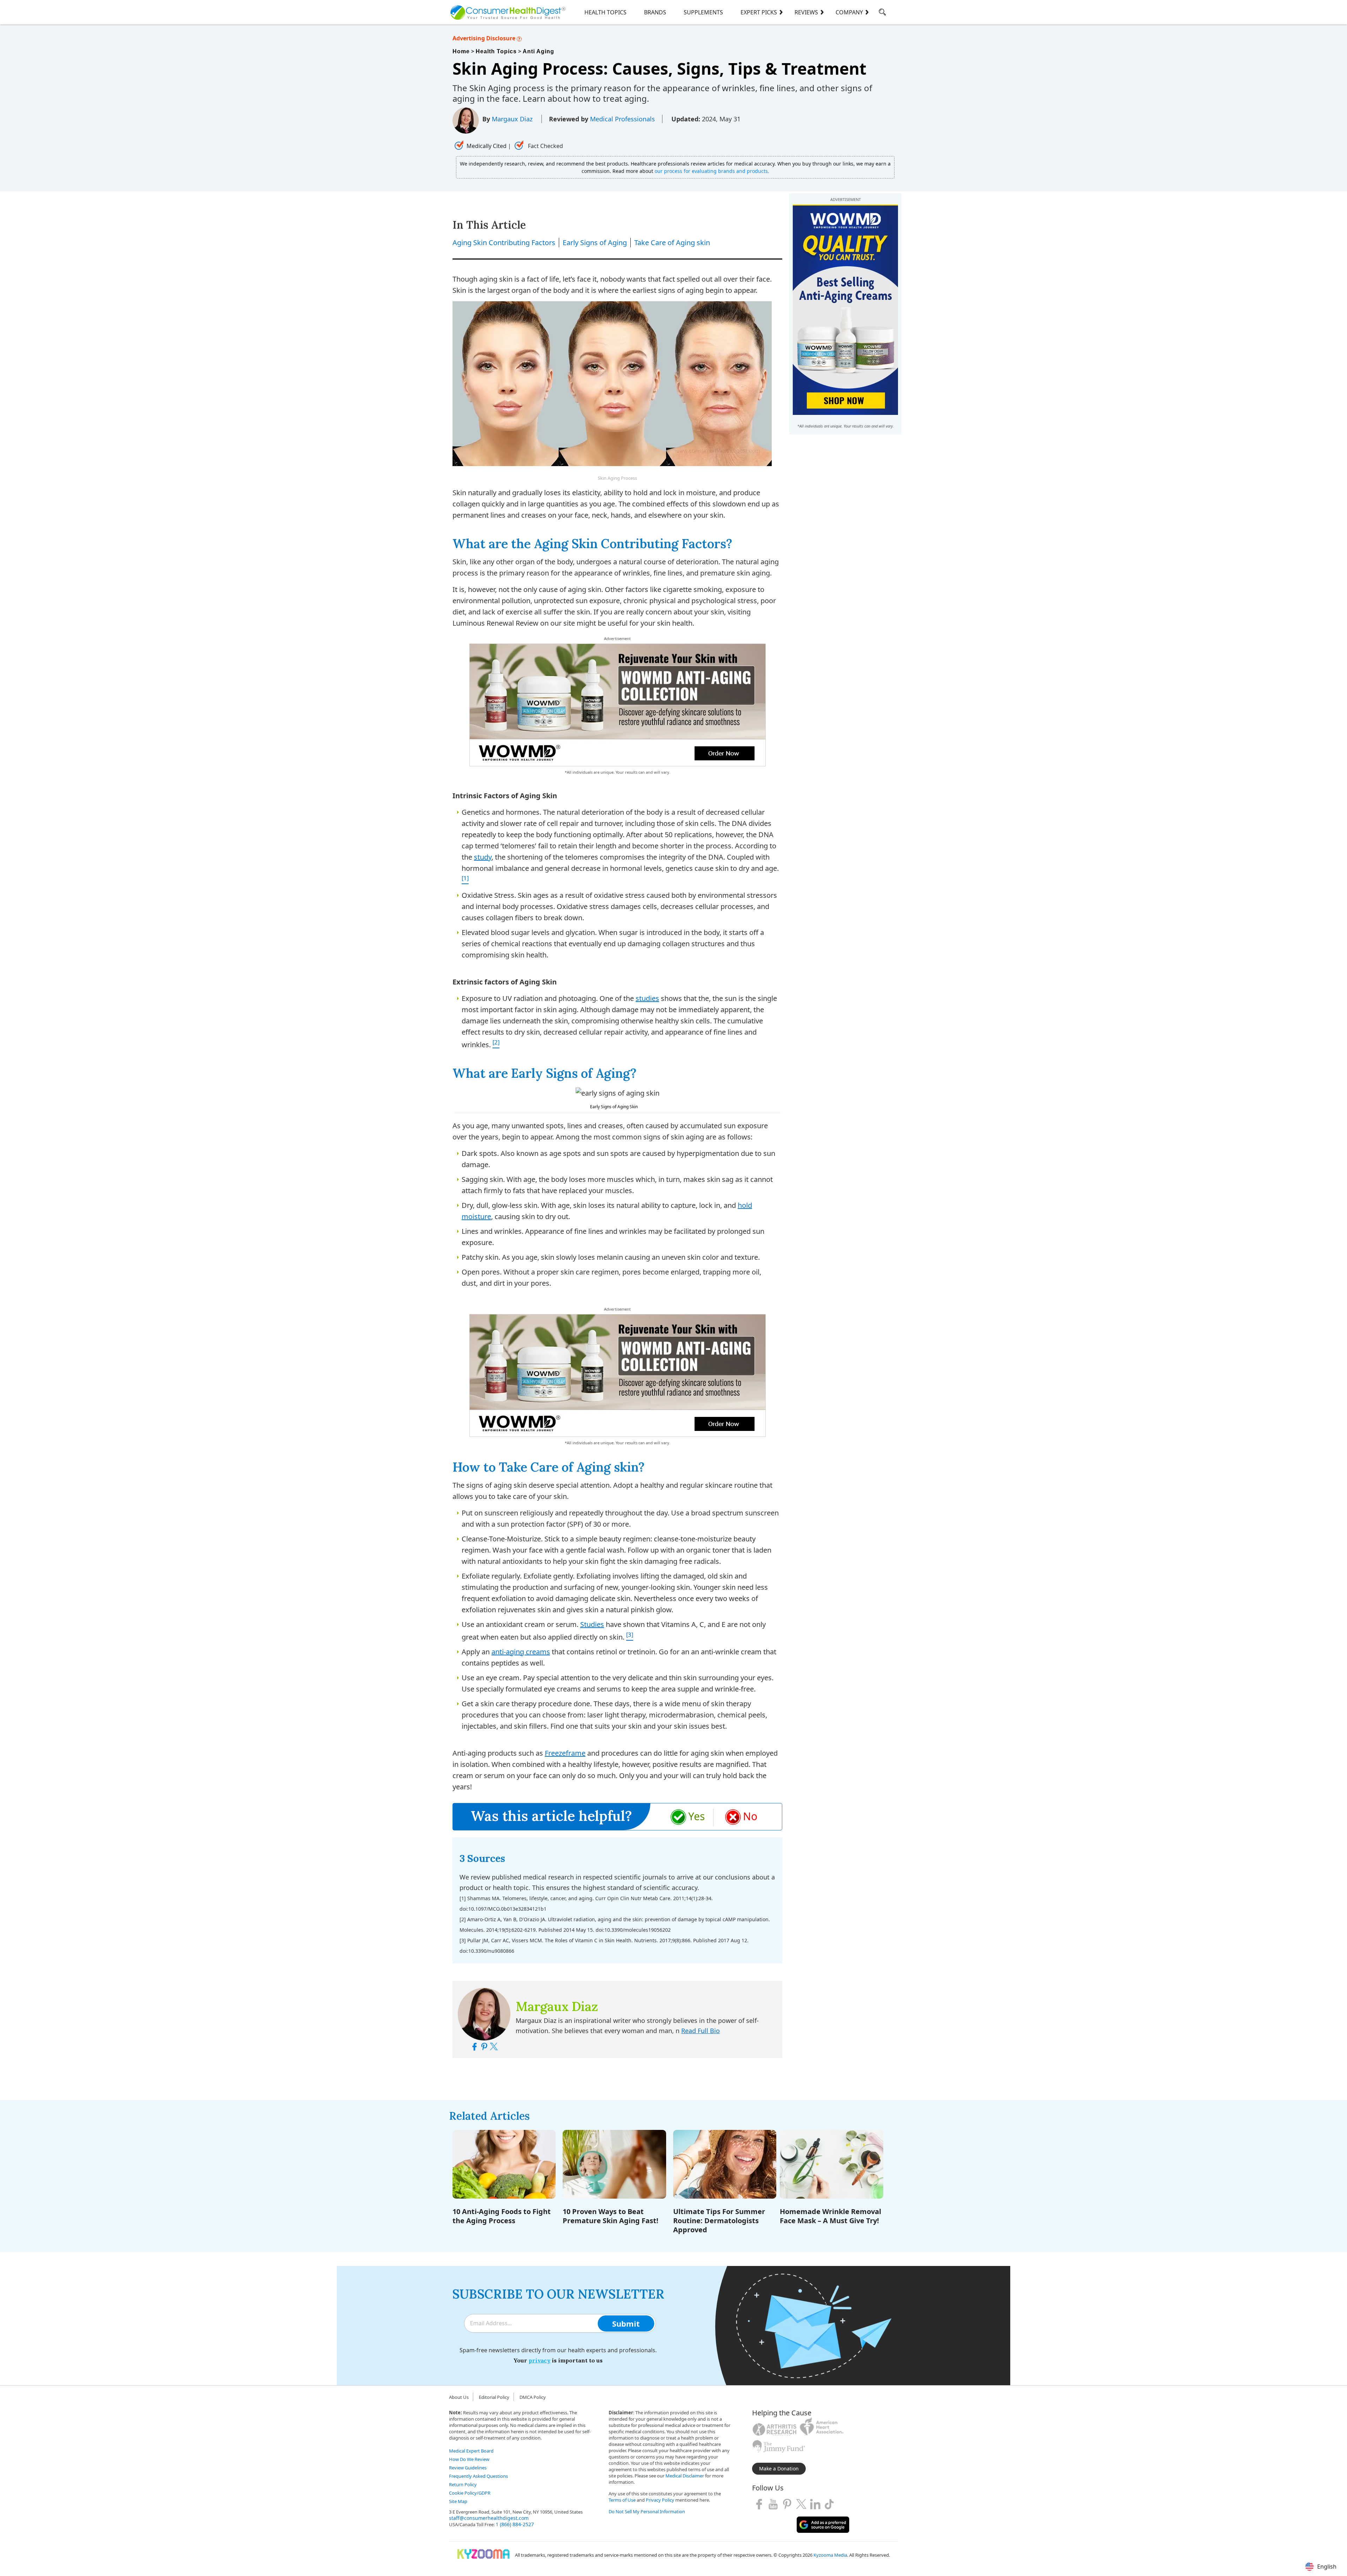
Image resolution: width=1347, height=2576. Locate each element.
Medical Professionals (622, 119)
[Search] (882, 13)
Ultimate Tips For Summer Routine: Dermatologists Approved (719, 2221)
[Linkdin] (815, 2504)
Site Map (458, 2501)
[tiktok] (829, 2504)
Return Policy (463, 2484)
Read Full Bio (701, 2031)
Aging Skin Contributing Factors (504, 243)
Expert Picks (759, 12)
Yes (696, 1816)
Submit (626, 2323)
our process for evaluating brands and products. (712, 171)
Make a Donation (779, 2469)
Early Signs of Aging (595, 243)
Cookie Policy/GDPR (470, 2493)
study (483, 857)
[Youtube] (773, 2504)
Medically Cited (487, 146)
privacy (540, 2360)
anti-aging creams (521, 1652)
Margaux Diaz (513, 119)
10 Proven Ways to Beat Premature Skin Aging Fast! (611, 2216)
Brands (655, 12)
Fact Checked (545, 146)
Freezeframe (565, 1753)
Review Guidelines (468, 2468)
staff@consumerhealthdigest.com (489, 2518)
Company (849, 12)
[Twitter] (801, 2504)
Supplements (703, 12)
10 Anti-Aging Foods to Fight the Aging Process (502, 2216)
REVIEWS (806, 12)
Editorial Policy (494, 2397)
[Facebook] (759, 2504)
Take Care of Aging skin (672, 243)
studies (647, 998)
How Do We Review (469, 2459)
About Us (459, 2397)
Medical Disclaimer (685, 2476)
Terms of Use (622, 2500)
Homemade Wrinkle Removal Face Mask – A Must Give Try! (830, 2216)
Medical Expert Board (471, 2451)
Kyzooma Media (830, 2555)
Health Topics (605, 12)
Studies (592, 1624)
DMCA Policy (533, 2397)
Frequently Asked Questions (478, 2476)
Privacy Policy (660, 2500)
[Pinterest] (787, 2504)
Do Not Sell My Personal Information (647, 2511)
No (750, 1816)
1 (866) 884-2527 (515, 2524)
